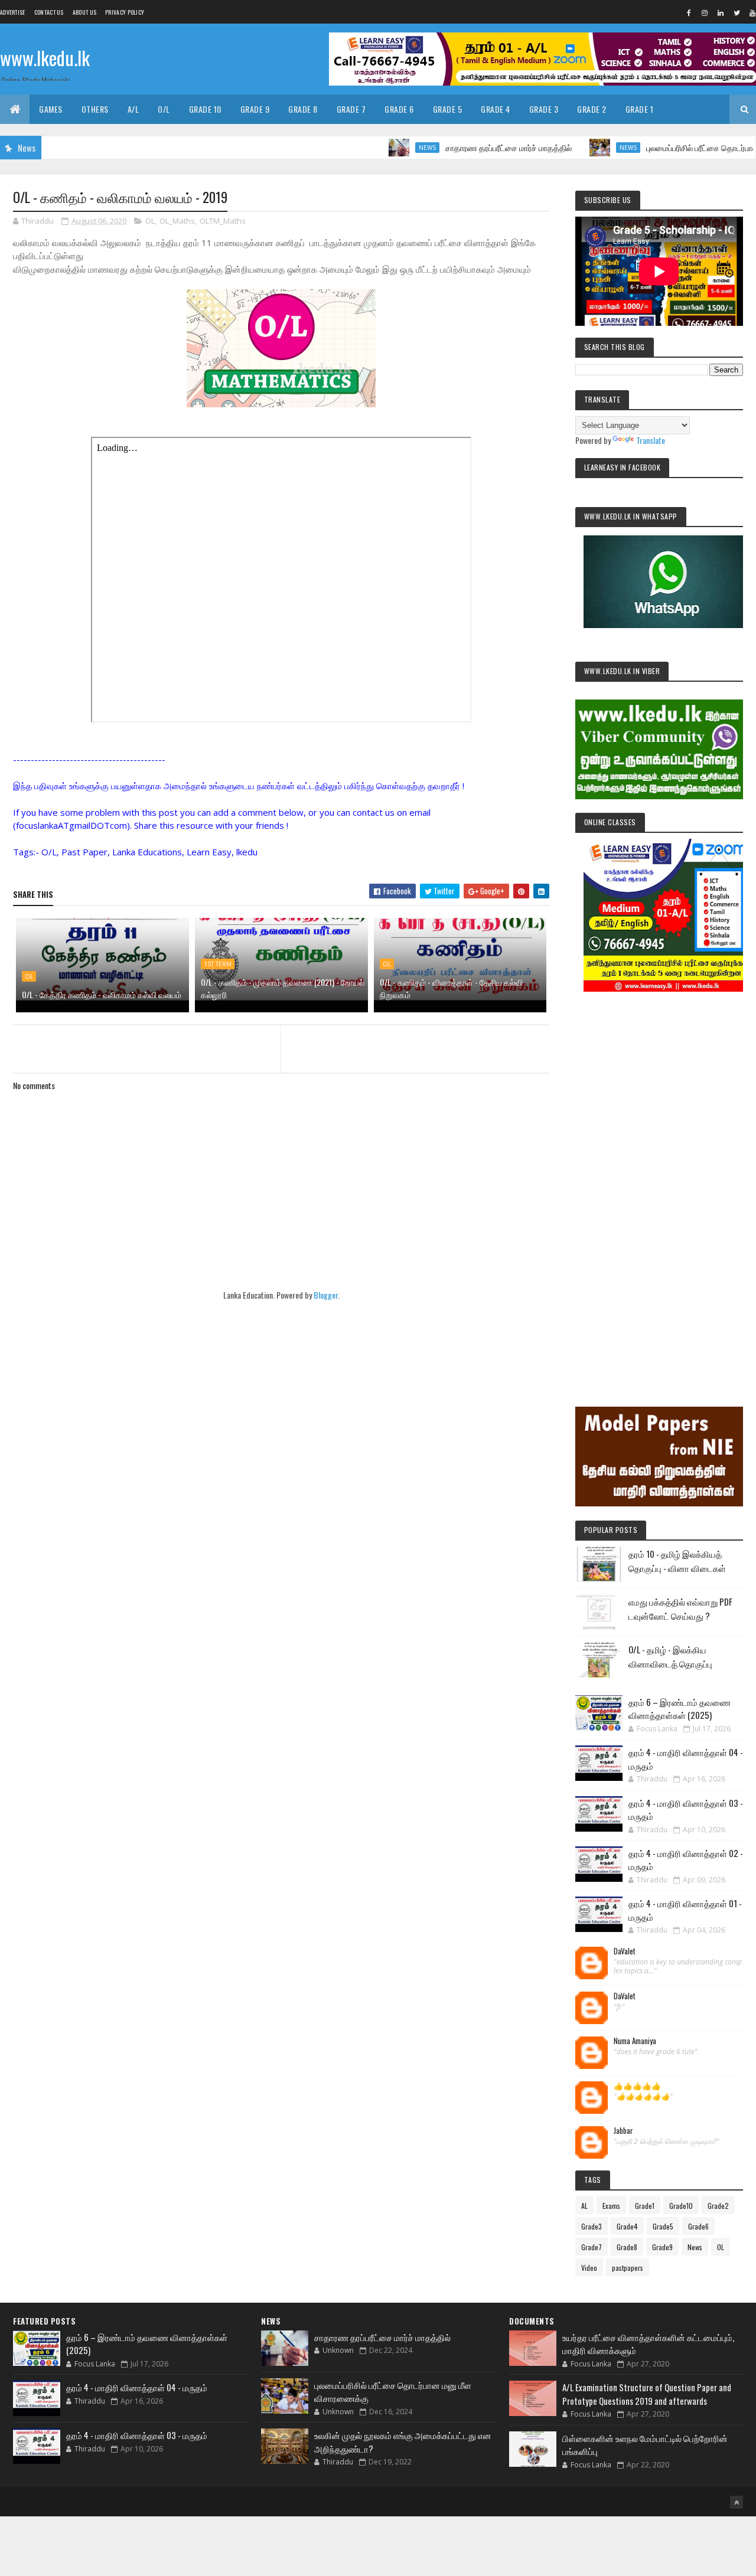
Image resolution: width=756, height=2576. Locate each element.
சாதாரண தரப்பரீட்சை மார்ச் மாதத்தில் (459, 147)
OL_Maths (177, 221)
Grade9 (662, 2247)
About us (84, 12)
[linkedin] (721, 12)
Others (95, 109)
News (378, 148)
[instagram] (705, 12)
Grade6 (698, 2226)
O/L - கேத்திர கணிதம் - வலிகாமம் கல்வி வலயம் (102, 994)
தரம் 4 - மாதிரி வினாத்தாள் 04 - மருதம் (137, 2387)
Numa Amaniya (635, 2041)
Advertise (13, 12)
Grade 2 (592, 109)
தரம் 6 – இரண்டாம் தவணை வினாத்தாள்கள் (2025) (680, 1709)
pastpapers (628, 2268)
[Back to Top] (737, 2502)
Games (51, 109)
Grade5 (663, 2226)
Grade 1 (640, 109)
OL (150, 221)
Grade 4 (496, 109)
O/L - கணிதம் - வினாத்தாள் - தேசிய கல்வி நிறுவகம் (451, 988)
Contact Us (49, 12)
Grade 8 (303, 109)
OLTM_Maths (223, 221)
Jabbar (623, 2131)
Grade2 (718, 2206)
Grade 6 (399, 109)
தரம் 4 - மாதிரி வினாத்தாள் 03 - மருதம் (137, 2435)
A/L (133, 109)
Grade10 (681, 2206)
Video (589, 2268)
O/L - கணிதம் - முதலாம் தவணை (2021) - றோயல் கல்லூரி (283, 988)
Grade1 (645, 2206)
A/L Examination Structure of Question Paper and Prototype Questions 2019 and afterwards (647, 2394)
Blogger (326, 1295)
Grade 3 (544, 109)
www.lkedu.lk (45, 58)
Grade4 (627, 2226)
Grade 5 (448, 109)
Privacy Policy (125, 12)
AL (584, 2206)
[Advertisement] (659, 1183)
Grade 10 (205, 109)
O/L (164, 109)
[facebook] (689, 12)
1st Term (218, 964)
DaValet (625, 1951)
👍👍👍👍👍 (637, 2086)
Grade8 (627, 2247)
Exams (611, 2206)
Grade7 (592, 2247)
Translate (651, 440)
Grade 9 (255, 109)
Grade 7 (351, 109)
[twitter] (737, 12)
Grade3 (592, 2226)
